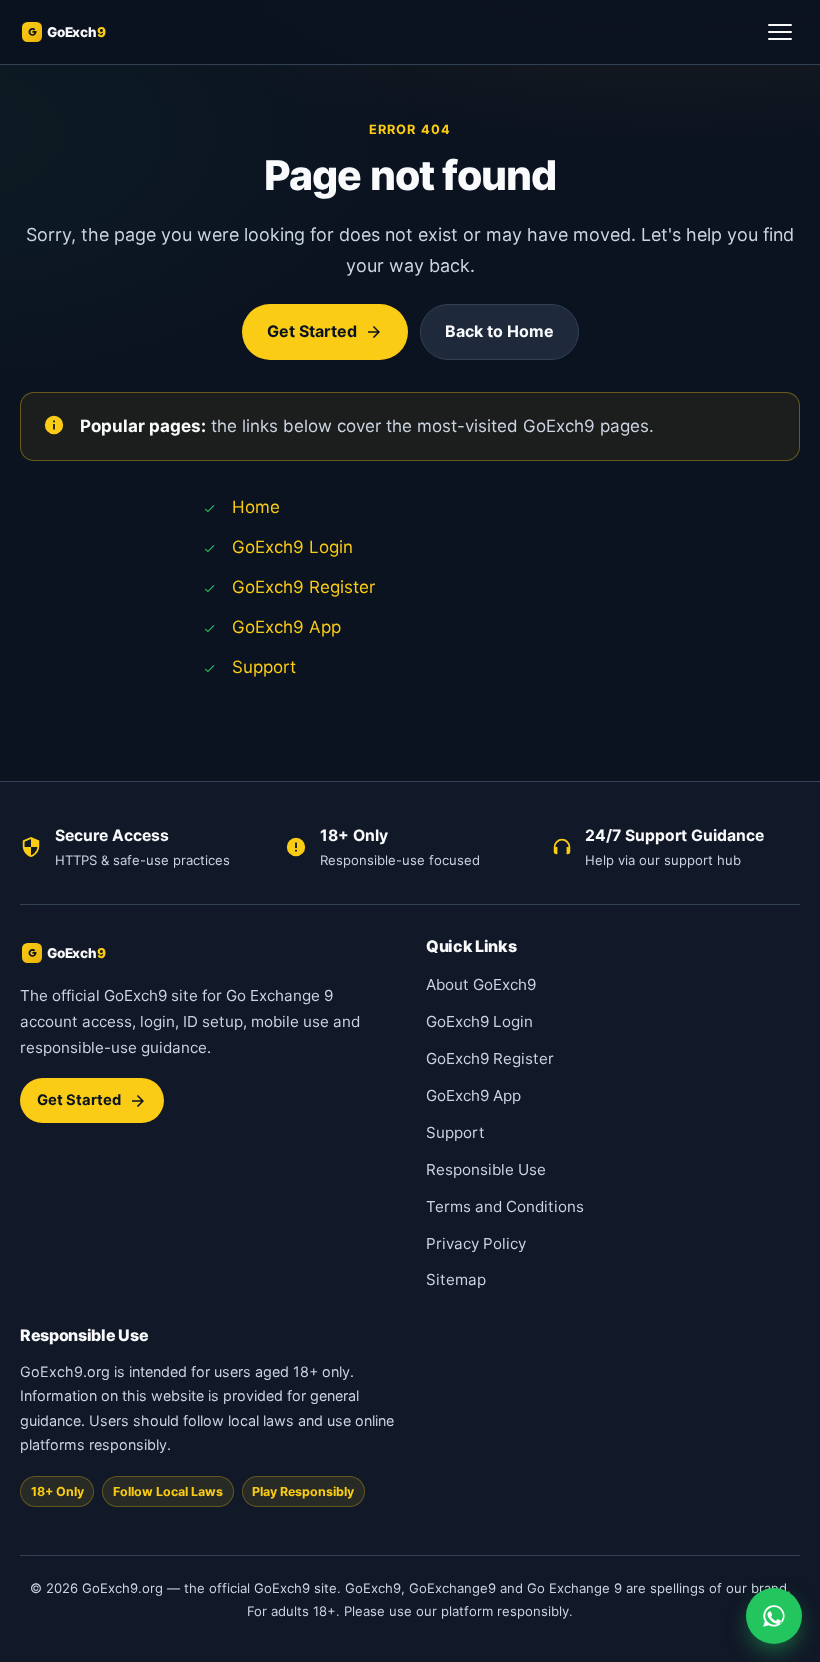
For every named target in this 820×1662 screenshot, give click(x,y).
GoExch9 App (286, 627)
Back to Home (499, 331)
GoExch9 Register (303, 587)
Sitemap (456, 1279)
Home (256, 507)
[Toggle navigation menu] (780, 32)
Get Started (312, 331)
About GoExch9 (481, 984)
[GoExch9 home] (86, 32)
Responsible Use (486, 1169)
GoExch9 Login (292, 547)
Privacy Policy (476, 1243)
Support (264, 667)
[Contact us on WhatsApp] (774, 1616)
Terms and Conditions (505, 1206)
